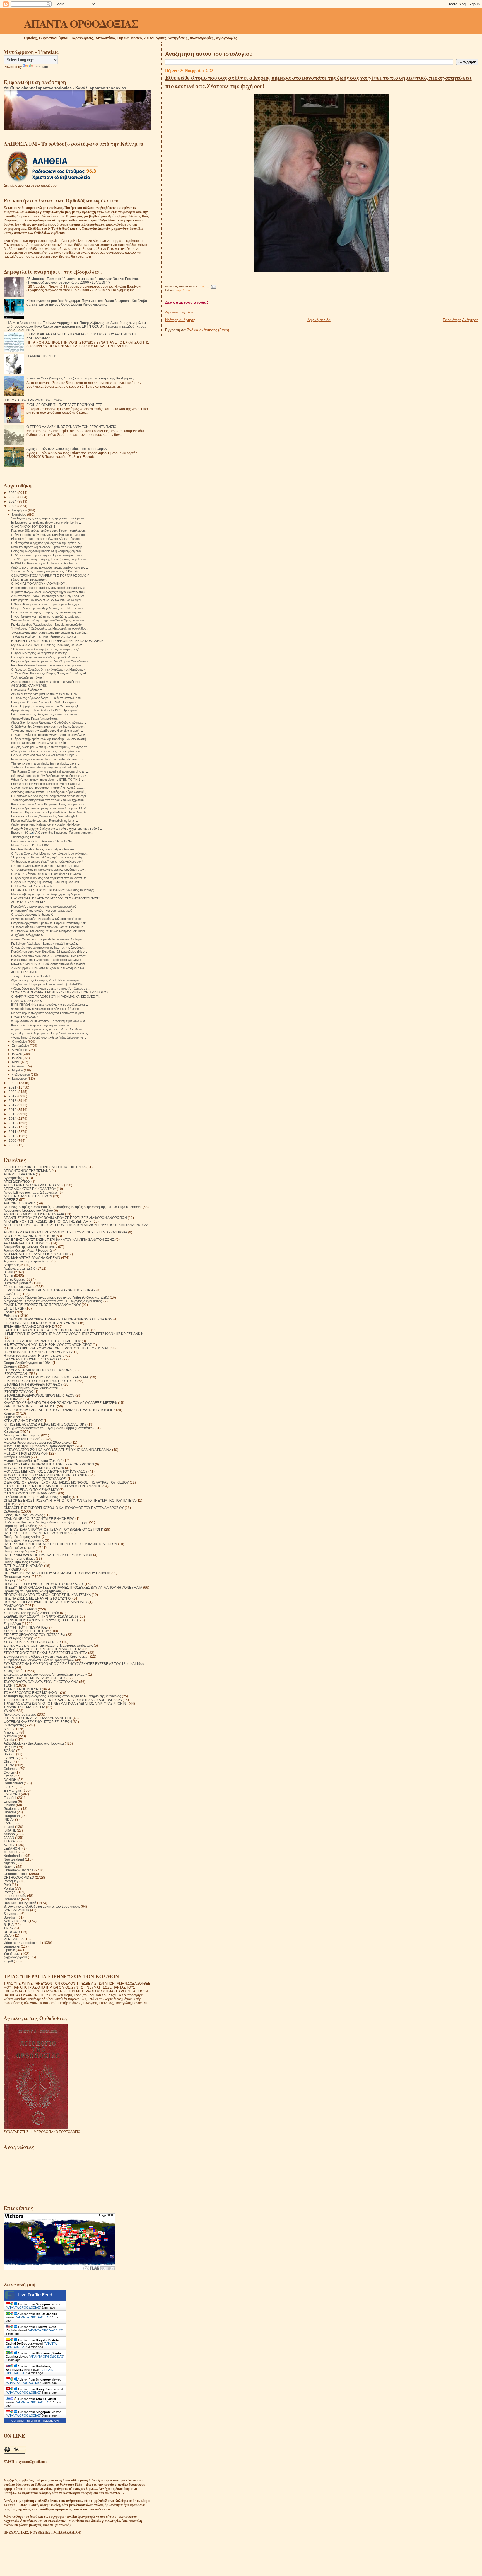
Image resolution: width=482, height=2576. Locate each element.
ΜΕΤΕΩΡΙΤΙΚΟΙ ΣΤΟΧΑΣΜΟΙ (25, 1453)
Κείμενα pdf (12, 1417)
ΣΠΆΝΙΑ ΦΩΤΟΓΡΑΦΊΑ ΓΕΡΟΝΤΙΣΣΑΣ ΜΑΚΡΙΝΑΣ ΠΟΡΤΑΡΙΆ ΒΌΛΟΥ (60, 992)
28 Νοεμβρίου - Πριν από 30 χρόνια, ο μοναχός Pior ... (48, 682)
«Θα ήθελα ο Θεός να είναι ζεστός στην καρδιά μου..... (48, 751)
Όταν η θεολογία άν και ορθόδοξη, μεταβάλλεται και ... (47, 657)
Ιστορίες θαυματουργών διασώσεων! (31, 1388)
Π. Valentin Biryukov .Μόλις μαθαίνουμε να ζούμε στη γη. (46, 1522)
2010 (13, 1136)
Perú (7, 1885)
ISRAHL (10, 1830)
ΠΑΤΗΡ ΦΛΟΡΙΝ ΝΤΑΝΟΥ (23, 1566)
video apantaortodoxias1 (22, 1943)
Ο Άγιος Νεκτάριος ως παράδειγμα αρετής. (39, 653)
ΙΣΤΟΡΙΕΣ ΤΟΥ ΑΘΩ (19, 1392)
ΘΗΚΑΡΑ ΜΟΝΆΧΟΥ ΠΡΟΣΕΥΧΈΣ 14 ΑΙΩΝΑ (38, 1370)
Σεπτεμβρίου (21, 1046)
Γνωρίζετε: (11, 1294)
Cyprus (9, 1772)
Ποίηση (9, 1580)
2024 (13, 501)
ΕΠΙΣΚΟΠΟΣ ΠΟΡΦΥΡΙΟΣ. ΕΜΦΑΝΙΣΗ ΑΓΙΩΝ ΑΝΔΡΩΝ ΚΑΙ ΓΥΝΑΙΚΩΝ (58, 1319)
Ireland (9, 1827)
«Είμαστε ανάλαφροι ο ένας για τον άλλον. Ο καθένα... (48, 1029)
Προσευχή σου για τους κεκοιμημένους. (33, 1591)
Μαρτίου (18, 1070)
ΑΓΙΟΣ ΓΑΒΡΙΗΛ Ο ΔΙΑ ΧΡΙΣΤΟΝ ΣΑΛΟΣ (33, 1185)
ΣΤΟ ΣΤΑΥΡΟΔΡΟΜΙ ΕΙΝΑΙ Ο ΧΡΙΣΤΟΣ (32, 1642)
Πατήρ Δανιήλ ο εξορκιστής (24, 1540)
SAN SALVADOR (16, 1910)
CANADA (11, 1758)
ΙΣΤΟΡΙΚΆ (11, 1399)
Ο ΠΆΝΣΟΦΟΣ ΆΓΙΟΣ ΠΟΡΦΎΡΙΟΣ (30, 1493)
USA (7, 1935)
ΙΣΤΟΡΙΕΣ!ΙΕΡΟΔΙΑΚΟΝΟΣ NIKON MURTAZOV (39, 1395)
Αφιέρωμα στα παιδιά (20, 1268)
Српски (9, 1950)
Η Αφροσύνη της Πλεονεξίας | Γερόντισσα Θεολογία (46, 960)
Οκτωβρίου (20, 1041)
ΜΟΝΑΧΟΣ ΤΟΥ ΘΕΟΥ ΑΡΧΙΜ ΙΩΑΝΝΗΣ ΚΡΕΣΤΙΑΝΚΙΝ (46, 1475)
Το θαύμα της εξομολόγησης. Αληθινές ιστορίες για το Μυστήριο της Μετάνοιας (62, 1696)
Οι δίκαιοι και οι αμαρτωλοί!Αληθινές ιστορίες (37, 1497)
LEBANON (12, 1848)
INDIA (8, 1819)
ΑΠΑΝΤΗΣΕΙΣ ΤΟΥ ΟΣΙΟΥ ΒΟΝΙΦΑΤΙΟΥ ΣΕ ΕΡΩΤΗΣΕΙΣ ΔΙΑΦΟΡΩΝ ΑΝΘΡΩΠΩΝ (65, 1218)
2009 (13, 1141)
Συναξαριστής (14, 1671)
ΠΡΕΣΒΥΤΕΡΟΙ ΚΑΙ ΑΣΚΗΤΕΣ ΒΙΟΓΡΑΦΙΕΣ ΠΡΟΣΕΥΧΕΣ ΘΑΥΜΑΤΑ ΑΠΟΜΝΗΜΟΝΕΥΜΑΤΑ (73, 1587)
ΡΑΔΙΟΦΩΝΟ (14, 1606)
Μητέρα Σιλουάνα (17, 1457)
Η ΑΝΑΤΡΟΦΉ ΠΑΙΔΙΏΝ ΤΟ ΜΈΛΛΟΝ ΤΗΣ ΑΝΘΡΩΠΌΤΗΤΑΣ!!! (55, 898)
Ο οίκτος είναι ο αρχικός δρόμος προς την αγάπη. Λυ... (48, 543)
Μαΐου (16, 1062)
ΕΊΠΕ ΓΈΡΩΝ (14, 1308)
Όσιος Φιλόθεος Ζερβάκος (23, 1515)
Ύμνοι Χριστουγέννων (20, 1714)
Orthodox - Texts (16, 1874)
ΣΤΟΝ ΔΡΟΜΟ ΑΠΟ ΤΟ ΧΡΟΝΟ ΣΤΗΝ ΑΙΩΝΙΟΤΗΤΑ (43, 1649)
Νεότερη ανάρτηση (180, 320)
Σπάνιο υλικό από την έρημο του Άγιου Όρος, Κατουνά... (49, 620)
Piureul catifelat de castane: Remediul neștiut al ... (44, 821)
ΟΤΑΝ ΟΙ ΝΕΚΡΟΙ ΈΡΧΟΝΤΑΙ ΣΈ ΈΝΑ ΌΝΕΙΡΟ (39, 1519)
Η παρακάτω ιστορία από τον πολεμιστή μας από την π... (50, 588)
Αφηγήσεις (12, 1265)
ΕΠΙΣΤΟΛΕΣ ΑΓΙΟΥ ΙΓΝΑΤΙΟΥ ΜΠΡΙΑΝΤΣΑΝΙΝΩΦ (41, 1323)
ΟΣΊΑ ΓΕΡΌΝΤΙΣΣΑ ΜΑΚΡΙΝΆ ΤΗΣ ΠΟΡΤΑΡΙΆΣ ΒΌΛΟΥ (50, 575)
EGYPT (9, 1787)
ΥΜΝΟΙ (9, 1711)
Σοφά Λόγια (183, 290)
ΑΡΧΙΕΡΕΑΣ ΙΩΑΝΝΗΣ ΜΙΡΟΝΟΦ (29, 1236)
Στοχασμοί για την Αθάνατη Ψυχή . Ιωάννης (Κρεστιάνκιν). (46, 1656)
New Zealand (14, 1859)
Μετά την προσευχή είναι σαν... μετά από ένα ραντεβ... (48, 547)
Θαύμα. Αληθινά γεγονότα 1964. (28, 1363)
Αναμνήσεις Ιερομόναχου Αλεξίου (28, 1210)
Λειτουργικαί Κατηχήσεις (22, 1435)
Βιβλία (8, 1272)
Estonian (10, 1801)
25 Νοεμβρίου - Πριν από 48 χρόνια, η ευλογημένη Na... (49, 968)
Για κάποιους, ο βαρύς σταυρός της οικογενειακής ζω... (48, 612)
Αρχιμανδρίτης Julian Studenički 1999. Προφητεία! (44, 710)
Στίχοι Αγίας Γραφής (19, 1638)
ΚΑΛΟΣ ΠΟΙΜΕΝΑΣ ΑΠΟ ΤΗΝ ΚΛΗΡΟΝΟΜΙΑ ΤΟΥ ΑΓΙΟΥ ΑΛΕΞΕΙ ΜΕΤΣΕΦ (60, 1403)
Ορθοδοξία (12, 1511)
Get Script (18, 2421)
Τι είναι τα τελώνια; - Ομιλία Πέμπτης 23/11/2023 (44, 637)
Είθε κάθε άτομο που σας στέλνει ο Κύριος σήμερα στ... (48, 539)
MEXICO (10, 1852)
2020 (13, 1092)
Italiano (9, 1834)
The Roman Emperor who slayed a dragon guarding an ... (50, 771)
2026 (13, 493)
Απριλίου (18, 1066)
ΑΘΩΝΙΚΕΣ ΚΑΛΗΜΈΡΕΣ (29, 686)
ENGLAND (12, 1794)
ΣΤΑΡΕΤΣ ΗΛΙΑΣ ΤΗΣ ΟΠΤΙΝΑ (26, 1631)
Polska (9, 1888)
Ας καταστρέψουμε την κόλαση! (27, 1261)
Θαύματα (10, 1366)
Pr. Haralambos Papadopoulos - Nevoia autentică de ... (48, 625)
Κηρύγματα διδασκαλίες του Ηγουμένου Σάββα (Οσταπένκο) (49, 1428)
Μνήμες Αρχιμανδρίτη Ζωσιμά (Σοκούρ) (33, 1461)
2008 (13, 1145)
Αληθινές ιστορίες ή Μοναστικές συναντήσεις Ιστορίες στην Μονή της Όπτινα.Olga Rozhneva (73, 1207)
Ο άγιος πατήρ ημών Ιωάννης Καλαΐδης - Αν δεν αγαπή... (50, 739)
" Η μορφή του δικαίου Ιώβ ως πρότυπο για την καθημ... (49, 857)
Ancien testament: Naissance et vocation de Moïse (45, 824)
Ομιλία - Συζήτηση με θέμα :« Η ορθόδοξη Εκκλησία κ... (49, 874)
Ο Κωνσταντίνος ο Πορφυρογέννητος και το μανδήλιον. (48, 735)
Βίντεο (8, 1276)
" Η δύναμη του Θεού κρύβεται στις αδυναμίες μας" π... (48, 649)
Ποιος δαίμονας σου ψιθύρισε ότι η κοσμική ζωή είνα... (47, 551)
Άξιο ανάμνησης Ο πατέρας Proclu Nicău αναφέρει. (45, 980)
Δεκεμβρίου (20, 510)
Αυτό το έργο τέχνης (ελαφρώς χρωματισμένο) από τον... (50, 567)
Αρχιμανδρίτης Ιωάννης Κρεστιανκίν (30, 1247)
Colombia (11, 1769)
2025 (13, 497)
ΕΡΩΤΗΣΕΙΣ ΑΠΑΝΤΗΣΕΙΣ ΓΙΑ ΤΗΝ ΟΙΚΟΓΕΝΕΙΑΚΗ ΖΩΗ (47, 1330)
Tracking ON (51, 2421)
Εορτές (9, 1312)
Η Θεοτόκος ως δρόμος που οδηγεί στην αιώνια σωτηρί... (50, 796)
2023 (13, 506)
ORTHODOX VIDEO (19, 1877)
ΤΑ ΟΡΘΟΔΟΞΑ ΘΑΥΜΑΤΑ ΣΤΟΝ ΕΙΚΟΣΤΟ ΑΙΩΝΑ (41, 1682)
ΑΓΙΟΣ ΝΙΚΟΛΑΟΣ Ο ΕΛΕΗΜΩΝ (28, 1196)
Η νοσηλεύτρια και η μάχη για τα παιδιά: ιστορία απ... (46, 616)
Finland (9, 1805)
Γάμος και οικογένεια (19, 1287)
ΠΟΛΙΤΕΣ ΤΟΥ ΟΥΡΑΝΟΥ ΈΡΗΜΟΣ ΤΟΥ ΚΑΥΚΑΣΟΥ (44, 1584)
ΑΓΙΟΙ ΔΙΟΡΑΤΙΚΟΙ (17, 1181)
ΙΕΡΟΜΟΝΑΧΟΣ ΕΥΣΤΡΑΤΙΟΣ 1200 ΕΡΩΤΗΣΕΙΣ (40, 1381)
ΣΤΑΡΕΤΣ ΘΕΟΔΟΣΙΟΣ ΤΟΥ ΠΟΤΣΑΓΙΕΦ (34, 1635)
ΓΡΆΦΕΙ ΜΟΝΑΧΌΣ (25, 1017)
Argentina (11, 1732)
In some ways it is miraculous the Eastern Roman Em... (49, 759)
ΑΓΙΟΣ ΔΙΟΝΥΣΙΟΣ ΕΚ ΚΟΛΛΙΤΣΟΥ (30, 1189)
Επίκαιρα (10, 1316)
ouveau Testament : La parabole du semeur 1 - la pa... (48, 939)
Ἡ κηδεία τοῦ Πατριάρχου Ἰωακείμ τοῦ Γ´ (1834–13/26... (48, 984)
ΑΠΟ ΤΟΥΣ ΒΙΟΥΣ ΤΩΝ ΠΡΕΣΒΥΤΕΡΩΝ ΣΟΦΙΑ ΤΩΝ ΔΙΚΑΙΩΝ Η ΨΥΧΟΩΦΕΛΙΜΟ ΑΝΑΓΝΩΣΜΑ (76, 1225)
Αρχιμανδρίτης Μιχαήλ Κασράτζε (28, 1250)
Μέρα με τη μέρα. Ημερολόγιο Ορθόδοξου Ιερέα (39, 1446)
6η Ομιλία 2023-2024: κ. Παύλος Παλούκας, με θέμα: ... (48, 645)
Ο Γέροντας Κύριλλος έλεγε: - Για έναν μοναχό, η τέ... (47, 698)
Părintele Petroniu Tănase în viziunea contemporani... (47, 665)
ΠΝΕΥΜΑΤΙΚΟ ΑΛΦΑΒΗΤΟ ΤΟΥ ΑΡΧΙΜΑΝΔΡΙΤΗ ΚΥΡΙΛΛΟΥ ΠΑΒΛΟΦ (57, 1573)
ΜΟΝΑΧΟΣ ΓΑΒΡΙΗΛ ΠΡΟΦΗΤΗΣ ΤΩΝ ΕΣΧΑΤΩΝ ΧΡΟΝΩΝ (49, 1464)
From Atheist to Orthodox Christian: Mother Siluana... (47, 784)
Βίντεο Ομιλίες (14, 1279)
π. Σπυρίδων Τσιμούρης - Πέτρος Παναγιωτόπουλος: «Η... (50, 673)
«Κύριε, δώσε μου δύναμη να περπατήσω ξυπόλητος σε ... (51, 747)
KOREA (9, 1845)
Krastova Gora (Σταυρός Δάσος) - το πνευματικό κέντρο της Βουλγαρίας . (81, 378)
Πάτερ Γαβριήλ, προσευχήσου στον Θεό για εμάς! (44, 706)
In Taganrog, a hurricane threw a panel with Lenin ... (46, 523)
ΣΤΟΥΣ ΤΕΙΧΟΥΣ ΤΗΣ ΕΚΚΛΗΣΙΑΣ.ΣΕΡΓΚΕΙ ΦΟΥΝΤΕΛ (45, 1653)
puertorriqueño (15, 1896)
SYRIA (9, 1925)
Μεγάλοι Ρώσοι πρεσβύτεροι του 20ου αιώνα (37, 1442)
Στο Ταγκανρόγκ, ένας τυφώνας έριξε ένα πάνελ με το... (49, 518)
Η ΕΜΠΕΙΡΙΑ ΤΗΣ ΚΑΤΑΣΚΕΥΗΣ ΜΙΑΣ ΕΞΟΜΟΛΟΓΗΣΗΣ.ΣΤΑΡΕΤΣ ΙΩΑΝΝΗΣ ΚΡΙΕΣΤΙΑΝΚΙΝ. (74, 1334)
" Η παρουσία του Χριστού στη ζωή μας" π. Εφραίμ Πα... (49, 927)
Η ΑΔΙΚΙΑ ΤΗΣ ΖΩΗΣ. (42, 356)
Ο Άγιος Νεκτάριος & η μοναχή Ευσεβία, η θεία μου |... (47, 882)
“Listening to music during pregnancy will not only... (45, 767)
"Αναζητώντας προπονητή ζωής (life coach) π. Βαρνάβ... (49, 633)
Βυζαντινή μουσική (18, 1283)
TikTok (9, 1928)
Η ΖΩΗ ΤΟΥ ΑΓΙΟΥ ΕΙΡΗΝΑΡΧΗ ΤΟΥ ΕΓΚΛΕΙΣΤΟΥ (42, 1341)
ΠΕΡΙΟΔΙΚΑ (13, 1569)
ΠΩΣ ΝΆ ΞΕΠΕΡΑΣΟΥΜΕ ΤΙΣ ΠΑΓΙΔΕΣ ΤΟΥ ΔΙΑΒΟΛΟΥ (46, 1602)
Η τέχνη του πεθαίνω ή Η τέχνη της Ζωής (34, 1355)
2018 (13, 1101)
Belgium (10, 1747)
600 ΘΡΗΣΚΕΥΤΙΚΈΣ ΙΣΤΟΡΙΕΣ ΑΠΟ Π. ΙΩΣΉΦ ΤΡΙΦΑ (45, 1167)
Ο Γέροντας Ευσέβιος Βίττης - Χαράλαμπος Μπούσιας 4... (50, 669)
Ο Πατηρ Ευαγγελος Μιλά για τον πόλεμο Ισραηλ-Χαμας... (50, 853)
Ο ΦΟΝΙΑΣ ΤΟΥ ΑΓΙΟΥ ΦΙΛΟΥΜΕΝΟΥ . (39, 584)
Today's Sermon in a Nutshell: (31, 976)
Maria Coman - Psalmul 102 (30, 845)
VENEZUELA (14, 1939)
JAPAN (9, 1838)
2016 (13, 1110)
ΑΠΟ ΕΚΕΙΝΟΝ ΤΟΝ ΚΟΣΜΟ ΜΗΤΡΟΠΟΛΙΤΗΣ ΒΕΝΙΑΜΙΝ (48, 1221)
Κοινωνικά (11, 1432)
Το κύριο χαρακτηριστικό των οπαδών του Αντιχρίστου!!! (49, 800)
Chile (8, 1761)
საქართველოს (15, 1957)
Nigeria (9, 1863)
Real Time (33, 2421)
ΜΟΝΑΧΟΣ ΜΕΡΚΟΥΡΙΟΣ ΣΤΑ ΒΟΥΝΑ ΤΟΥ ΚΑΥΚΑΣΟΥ (46, 1471)
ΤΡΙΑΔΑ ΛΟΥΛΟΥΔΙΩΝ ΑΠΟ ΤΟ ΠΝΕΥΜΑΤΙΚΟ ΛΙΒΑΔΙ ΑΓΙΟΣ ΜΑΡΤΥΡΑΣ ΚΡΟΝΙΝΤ (66, 1703)
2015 (13, 1114)
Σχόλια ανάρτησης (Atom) (208, 330)
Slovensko (12, 1914)
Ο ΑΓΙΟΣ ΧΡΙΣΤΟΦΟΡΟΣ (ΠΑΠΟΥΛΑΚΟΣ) (35, 1479)
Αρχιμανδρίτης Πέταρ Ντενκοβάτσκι (35, 719)
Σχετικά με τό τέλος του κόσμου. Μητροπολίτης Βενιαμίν (45, 1674)
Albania (9, 1729)
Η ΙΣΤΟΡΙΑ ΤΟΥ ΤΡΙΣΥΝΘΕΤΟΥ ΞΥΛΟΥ (33, 400)
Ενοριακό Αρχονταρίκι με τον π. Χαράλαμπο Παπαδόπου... (51, 661)
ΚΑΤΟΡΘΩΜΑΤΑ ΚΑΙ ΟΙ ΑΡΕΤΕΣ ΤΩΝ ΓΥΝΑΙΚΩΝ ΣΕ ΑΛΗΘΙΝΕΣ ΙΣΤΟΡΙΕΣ (59, 1410)
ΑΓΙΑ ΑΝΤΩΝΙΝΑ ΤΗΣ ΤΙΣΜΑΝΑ (27, 1171)
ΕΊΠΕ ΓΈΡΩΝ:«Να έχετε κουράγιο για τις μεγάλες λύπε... (50, 1005)
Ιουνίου (17, 1058)
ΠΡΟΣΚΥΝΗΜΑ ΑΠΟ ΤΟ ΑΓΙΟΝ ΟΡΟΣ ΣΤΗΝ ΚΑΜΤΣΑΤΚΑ (47, 1595)
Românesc (12, 1899)
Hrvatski (10, 1812)
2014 (13, 1118)
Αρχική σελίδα (319, 320)
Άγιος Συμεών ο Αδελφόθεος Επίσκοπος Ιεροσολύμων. (67, 449)
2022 (13, 1083)
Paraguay (11, 1881)
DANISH (10, 1780)
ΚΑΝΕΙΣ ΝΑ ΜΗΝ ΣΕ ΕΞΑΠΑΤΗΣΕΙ (30, 1406)
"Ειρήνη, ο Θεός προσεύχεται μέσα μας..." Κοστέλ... (46, 571)
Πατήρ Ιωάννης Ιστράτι (21, 1548)
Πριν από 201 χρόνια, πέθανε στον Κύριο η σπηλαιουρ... (49, 531)
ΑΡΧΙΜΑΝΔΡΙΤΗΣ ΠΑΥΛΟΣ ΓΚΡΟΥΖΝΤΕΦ (36, 1254)
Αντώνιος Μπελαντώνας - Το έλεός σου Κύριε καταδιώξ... (50, 792)
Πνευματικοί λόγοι (17, 1577)
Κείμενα (9, 1413)
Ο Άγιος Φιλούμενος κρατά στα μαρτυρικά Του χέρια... (47, 604)
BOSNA (9, 1751)
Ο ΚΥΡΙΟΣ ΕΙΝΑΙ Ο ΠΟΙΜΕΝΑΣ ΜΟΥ (31, 1490)
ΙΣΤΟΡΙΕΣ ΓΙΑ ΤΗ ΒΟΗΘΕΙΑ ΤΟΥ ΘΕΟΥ (33, 1384)
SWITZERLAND (16, 1921)
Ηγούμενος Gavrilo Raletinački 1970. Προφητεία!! (44, 702)
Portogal (10, 1892)
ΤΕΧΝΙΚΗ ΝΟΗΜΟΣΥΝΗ (22, 1689)
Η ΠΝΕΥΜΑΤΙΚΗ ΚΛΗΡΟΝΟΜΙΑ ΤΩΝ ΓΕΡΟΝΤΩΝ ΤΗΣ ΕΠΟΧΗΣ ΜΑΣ (56, 1348)
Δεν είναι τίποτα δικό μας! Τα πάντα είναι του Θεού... (46, 694)
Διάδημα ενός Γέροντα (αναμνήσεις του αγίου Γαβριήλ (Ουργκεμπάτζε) (56, 1297)
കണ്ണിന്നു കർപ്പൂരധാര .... (29, 935)
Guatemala (12, 1809)
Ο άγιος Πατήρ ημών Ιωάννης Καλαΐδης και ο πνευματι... (49, 535)
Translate (41, 67)
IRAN (8, 1823)
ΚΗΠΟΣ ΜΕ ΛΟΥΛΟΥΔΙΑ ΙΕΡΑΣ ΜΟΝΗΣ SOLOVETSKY (45, 1424)
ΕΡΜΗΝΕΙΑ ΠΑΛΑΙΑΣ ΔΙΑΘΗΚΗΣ (29, 1326)
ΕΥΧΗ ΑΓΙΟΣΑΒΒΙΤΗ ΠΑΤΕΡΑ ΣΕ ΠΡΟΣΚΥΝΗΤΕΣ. (65, 405)
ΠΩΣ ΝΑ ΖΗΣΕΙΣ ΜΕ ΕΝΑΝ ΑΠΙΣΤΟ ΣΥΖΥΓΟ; (38, 1598)
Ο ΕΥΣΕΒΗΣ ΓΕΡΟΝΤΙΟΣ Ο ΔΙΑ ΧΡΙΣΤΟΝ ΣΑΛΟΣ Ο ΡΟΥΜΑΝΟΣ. (53, 1486)
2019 (13, 1096)
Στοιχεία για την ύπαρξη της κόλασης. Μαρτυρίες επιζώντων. (48, 1645)
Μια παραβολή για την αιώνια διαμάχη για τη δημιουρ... (48, 894)
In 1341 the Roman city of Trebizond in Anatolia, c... (46, 563)
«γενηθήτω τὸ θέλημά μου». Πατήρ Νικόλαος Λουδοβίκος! (50, 1033)
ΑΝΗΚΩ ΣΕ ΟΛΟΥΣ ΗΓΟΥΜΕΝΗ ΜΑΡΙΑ (34, 1214)
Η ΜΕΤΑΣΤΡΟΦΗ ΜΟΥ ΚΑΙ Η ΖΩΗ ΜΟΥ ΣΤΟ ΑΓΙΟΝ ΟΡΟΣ (48, 1345)
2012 (13, 1127)
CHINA (9, 1765)
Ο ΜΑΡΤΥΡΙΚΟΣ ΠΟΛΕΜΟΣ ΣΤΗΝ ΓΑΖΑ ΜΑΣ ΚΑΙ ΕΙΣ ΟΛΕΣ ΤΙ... (56, 996)
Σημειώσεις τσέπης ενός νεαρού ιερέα (31, 1613)
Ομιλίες (9, 1504)
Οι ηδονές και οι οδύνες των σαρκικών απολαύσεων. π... (50, 878)
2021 (13, 1087)
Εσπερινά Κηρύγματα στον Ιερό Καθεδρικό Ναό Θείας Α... (50, 812)
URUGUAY (12, 1932)
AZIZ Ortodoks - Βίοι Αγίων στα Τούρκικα (34, 1743)
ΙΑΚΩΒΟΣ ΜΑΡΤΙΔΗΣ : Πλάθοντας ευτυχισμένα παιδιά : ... (50, 964)
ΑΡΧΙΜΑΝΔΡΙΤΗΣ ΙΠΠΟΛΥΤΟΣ (27, 1243)
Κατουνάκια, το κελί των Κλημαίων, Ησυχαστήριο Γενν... (49, 804)
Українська (12, 1954)
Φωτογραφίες (14, 1725)
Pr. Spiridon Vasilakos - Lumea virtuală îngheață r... (45, 944)
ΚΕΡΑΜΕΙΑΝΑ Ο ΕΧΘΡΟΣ (23, 1421)
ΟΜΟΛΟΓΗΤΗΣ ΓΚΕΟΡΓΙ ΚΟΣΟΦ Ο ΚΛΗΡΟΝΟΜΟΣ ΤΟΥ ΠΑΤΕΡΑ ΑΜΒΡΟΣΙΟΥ (64, 1508)
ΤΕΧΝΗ (9, 1685)
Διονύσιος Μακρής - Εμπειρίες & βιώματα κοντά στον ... (48, 919)
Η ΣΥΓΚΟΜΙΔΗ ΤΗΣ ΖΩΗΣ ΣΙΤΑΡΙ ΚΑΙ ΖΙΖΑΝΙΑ (38, 1352)
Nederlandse (14, 1856)
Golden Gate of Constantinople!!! (33, 886)
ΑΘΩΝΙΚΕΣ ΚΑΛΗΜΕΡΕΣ (29, 902)
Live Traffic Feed (35, 2295)
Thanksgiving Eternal (25, 837)
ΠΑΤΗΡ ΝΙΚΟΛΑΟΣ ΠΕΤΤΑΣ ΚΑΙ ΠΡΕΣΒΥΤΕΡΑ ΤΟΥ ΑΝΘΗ (48, 1555)
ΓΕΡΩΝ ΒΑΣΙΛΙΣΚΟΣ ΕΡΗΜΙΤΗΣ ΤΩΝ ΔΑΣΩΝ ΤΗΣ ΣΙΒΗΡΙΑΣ (50, 1290)
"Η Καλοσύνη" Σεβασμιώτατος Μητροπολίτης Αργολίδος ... (50, 628)
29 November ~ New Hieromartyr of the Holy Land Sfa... (49, 596)
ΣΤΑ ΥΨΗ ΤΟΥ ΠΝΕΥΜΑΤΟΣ (25, 1627)
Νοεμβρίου (20, 514)
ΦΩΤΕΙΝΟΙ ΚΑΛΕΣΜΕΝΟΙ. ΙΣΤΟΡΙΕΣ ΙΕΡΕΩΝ (38, 1722)
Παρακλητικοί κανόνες (20, 1526)
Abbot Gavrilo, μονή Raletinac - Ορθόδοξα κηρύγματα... (49, 722)
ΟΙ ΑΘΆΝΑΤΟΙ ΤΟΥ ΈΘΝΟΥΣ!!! (33, 526)
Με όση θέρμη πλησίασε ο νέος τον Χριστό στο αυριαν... (49, 1013)
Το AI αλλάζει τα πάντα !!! (28, 678)
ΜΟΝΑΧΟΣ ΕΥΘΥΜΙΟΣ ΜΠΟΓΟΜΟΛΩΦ (34, 1468)
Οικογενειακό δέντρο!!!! (27, 690)
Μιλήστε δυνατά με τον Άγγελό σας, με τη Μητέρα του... (48, 608)
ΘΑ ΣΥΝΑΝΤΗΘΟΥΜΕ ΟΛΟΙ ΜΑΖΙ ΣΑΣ (33, 1359)
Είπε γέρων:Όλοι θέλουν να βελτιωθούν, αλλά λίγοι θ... (49, 600)
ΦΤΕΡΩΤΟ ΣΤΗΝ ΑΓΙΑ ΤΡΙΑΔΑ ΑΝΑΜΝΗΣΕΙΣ (38, 1718)
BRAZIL (9, 1754)
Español (10, 1798)
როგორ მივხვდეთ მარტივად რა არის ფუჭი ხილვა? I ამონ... (56, 829)
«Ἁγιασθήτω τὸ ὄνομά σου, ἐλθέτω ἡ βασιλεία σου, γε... (49, 1037)
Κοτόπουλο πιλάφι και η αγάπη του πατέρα (40, 1025)
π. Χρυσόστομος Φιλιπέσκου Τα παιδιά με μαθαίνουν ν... (49, 1021)
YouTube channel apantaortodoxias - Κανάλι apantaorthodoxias (65, 88)
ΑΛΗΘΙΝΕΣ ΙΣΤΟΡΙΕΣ (20, 1203)
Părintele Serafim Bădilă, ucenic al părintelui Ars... (44, 849)
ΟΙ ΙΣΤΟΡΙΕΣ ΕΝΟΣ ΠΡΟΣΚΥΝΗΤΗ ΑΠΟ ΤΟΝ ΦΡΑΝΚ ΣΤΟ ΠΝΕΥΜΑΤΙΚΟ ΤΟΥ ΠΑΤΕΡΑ (70, 1500)
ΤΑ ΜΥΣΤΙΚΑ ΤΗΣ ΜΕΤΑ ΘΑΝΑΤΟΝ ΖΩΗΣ (35, 1678)
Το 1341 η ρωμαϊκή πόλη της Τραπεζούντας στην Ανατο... (50, 559)
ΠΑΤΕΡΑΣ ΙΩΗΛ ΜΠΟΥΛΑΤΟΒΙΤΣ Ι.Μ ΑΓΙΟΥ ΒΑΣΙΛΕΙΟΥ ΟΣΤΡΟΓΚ (53, 1529)
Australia (10, 1736)
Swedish (10, 1917)
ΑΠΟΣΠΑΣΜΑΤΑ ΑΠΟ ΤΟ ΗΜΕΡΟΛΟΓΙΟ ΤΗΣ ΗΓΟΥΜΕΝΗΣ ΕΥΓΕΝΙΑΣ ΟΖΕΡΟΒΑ (65, 1232)
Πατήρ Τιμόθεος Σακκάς (22, 1562)
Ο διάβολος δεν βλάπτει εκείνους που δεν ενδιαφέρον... (49, 727)
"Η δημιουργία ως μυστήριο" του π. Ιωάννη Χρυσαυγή (47, 862)
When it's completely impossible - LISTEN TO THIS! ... (48, 780)
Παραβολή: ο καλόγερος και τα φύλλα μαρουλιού (44, 906)
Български (12, 1946)
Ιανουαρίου (20, 1078)
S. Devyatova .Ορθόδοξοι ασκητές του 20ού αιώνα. (42, 1906)
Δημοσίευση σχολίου (179, 312)
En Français (13, 1790)
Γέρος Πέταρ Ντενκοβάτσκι (29, 580)
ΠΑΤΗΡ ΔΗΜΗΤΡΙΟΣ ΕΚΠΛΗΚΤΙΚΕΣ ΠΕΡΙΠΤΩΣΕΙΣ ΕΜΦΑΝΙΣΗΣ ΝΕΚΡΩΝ (60, 1544)
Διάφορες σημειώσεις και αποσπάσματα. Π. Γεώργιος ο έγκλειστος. (53, 1301)
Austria (9, 1740)
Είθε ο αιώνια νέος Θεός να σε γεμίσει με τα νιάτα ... (46, 714)
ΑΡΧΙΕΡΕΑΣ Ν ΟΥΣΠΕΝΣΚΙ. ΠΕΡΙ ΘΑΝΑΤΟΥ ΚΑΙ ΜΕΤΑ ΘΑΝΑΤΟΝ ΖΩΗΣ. (59, 1239)
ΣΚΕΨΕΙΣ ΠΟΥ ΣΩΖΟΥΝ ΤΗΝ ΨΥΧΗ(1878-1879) (41, 1616)
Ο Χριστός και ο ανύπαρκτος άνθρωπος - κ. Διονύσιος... (49, 947)
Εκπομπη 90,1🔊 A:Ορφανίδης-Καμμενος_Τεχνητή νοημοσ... (52, 833)
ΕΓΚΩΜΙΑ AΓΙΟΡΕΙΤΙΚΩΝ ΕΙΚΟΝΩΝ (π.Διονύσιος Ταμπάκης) (53, 890)
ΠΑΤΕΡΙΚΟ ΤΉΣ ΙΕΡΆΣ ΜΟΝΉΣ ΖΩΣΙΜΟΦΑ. (37, 1533)
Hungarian (12, 1816)
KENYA (9, 1841)
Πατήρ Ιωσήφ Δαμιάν (19, 1551)
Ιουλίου (17, 1054)
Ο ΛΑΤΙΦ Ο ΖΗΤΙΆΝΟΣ (27, 1001)
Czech (9, 1776)
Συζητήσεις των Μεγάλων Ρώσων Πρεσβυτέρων (39, 1660)
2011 (13, 1132)
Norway (9, 1867)
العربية (8, 1961)
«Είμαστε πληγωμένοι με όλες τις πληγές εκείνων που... (49, 592)
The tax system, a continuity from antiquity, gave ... (45, 763)
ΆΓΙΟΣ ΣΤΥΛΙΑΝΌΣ (25, 972)
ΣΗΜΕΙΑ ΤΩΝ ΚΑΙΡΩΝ (20, 1609)
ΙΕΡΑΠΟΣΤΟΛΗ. (16, 1374)
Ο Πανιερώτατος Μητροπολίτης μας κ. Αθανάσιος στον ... (49, 870)
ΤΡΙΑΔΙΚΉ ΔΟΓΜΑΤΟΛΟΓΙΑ (24, 1707)
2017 (13, 1105)
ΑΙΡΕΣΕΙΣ (11, 1200)
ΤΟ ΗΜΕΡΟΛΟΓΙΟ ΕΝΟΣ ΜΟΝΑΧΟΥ (31, 1693)
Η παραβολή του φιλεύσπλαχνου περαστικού (42, 911)
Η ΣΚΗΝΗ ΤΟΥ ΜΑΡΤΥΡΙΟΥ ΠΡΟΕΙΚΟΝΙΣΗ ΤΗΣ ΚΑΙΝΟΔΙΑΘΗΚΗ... (59, 641)
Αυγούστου (20, 1050)
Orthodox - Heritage (19, 1870)
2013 (13, 1123)
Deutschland (13, 1783)
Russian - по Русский (20, 1903)
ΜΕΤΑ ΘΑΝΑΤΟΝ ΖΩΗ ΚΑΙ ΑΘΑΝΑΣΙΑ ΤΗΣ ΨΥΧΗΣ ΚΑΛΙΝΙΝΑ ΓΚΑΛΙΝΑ (57, 1450)
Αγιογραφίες (13, 1178)
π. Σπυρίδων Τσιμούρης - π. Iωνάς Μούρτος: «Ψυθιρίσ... (49, 931)
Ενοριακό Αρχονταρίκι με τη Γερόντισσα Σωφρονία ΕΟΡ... (50, 808)
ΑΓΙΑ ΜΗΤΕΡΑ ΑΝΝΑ (19, 1174)
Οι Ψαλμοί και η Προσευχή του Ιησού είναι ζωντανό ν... (48, 555)
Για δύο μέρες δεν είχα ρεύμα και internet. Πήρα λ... (45, 755)
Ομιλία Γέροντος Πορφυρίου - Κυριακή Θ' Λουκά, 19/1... (48, 788)
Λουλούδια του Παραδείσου (25, 1439)
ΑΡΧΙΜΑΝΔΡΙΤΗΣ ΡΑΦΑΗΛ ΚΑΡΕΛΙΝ (32, 1258)
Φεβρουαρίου (21, 1075)
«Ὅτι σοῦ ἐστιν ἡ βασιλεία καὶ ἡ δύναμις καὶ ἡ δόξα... (46, 1009)
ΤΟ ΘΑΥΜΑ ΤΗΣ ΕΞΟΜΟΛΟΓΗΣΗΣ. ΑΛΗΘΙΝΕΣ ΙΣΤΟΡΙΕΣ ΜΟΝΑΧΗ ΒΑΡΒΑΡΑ (63, 1700)
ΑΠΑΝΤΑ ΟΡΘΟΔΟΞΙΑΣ (81, 23)
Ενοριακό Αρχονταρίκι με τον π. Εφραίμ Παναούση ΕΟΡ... (50, 923)
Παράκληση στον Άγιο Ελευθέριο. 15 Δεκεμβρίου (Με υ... (49, 952)
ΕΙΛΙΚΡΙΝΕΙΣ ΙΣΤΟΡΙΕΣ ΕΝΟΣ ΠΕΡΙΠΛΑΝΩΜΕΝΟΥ (42, 1305)
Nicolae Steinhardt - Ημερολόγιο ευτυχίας (39, 743)
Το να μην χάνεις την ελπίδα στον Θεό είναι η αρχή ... (47, 731)
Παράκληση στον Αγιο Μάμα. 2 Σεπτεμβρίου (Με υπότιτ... (50, 956)
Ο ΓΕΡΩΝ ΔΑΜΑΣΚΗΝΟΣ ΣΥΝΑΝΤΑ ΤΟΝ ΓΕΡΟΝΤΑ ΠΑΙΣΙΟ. (72, 427)
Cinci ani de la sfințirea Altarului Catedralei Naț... (43, 841)
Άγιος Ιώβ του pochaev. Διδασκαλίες (31, 1192)
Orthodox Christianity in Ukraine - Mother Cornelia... (46, 866)
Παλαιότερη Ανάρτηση (461, 320)
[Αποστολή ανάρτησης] (213, 286)
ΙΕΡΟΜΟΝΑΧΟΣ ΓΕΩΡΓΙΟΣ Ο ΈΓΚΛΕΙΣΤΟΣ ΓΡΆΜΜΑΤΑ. (46, 1377)
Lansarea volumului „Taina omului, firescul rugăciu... (46, 816)
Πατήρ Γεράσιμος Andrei (22, 1537)
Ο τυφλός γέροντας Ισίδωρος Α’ (32, 915)
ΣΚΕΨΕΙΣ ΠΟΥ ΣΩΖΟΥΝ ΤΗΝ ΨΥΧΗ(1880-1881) (41, 1620)
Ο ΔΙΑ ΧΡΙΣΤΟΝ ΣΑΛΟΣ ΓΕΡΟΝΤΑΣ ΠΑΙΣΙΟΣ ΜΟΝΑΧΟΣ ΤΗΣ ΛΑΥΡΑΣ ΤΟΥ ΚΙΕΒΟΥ (66, 1482)
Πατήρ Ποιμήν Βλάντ (19, 1558)
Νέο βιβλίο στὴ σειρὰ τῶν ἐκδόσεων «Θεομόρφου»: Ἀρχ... (50, 776)
